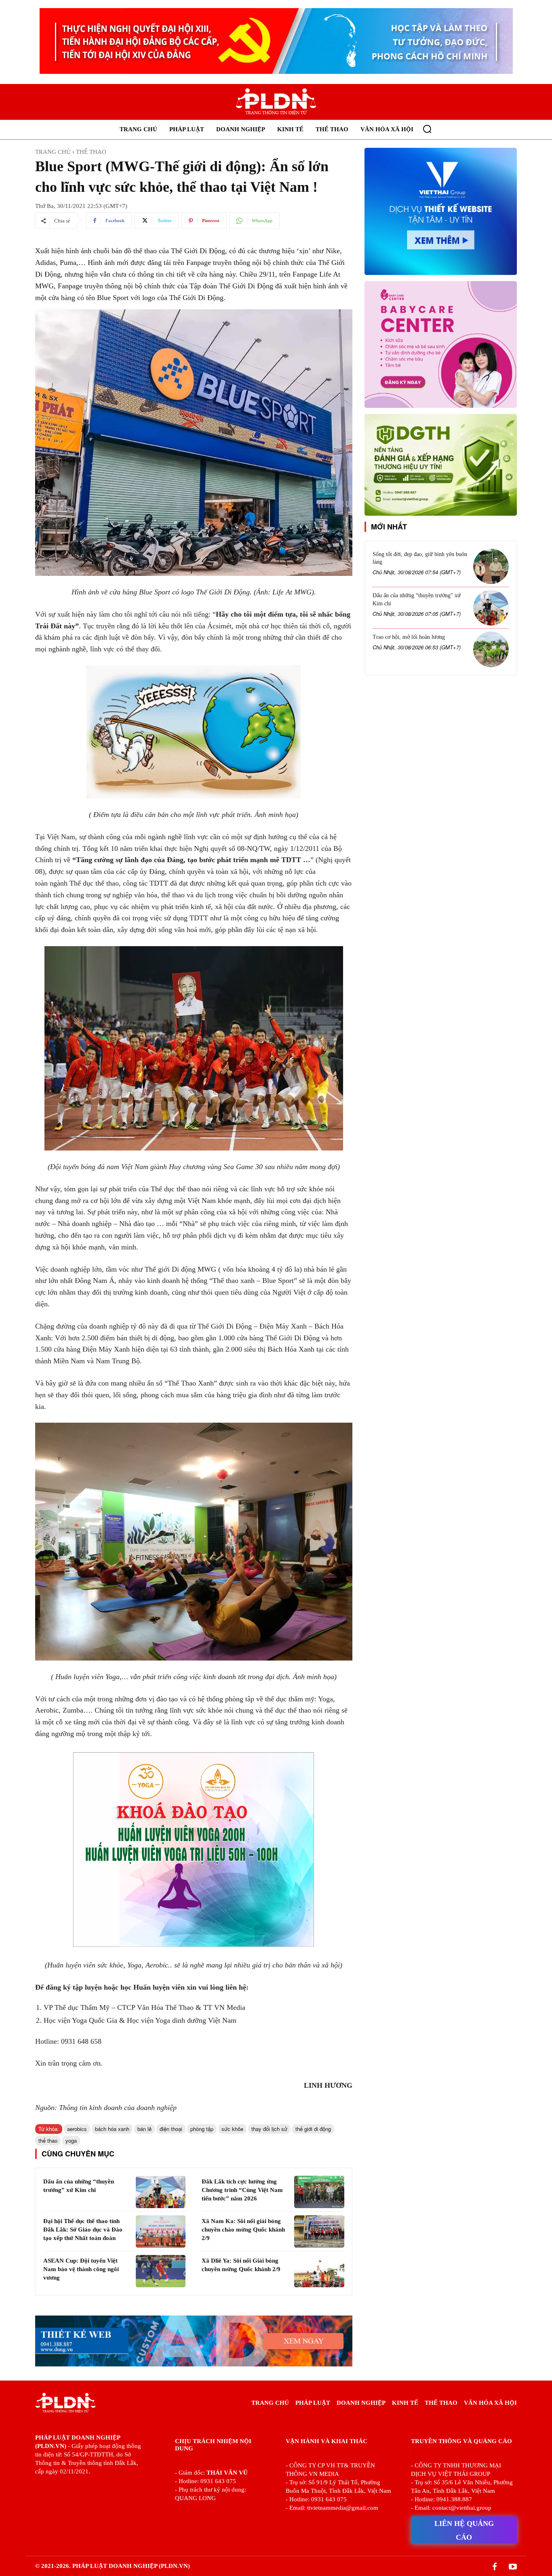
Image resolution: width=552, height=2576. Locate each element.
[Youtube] (513, 2567)
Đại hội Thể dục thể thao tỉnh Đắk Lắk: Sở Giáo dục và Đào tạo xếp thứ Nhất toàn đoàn (83, 2230)
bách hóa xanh (112, 2129)
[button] (427, 129)
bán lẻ (144, 2129)
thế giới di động (313, 2129)
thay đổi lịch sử (269, 2129)
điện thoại (171, 2129)
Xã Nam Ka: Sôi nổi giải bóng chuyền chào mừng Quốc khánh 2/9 (243, 2230)
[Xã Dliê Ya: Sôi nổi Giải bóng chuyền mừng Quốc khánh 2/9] (319, 2271)
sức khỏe (232, 2129)
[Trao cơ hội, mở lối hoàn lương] (491, 649)
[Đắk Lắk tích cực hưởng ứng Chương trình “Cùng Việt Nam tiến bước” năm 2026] (319, 2192)
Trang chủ (53, 152)
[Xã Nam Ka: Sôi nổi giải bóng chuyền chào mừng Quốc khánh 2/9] (319, 2232)
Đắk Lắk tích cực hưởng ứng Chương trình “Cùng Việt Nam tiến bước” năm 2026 (242, 2190)
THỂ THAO (91, 152)
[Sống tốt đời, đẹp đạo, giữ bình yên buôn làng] (491, 567)
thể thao (48, 2140)
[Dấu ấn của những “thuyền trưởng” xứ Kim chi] (161, 2192)
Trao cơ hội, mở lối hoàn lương (409, 637)
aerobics (77, 2129)
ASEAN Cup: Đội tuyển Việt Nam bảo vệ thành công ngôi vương (81, 2269)
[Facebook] (495, 2567)
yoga (71, 2140)
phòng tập (202, 2129)
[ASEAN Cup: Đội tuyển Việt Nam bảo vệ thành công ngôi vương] (161, 2271)
